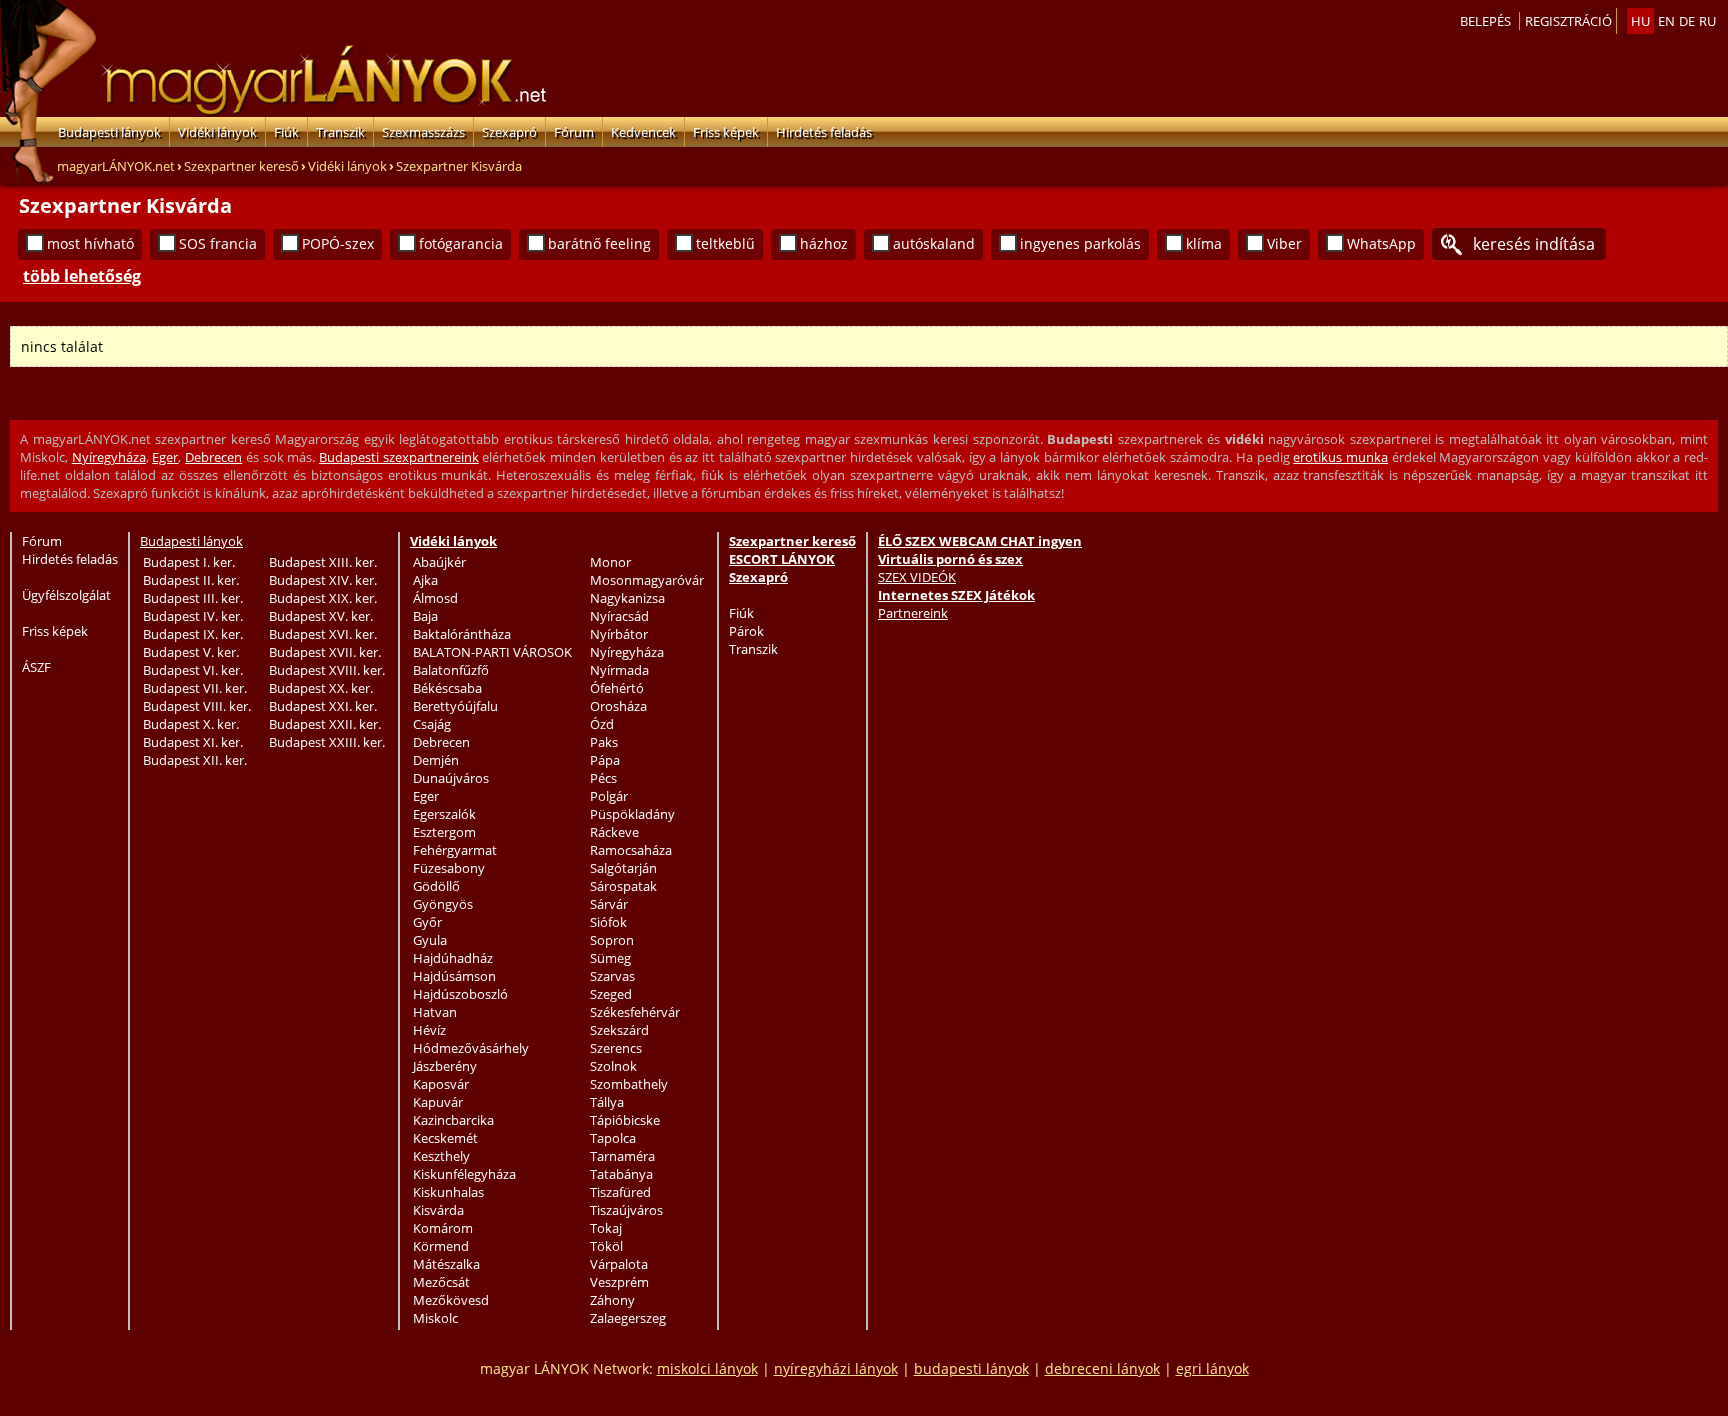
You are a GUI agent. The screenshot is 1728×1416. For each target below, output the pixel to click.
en (1666, 21)
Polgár (609, 796)
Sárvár (609, 904)
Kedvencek (643, 132)
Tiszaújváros (626, 1210)
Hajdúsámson (454, 976)
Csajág (432, 724)
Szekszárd (619, 1030)
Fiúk (286, 132)
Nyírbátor (619, 634)
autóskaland (934, 243)
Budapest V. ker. (191, 652)
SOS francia (218, 243)
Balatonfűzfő (451, 670)
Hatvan (435, 1012)
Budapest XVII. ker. (325, 652)
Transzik (340, 132)
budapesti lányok (971, 1368)
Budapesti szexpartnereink (399, 457)
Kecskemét (445, 1138)
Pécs (603, 778)
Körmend (441, 1246)
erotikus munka (1340, 457)
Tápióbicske (625, 1120)
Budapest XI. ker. (193, 742)
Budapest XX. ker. (321, 688)
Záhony (612, 1300)
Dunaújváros (451, 778)
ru (1707, 21)
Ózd (602, 724)
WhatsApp (1381, 243)
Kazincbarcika (453, 1120)
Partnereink (913, 613)
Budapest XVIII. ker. (327, 670)
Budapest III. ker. (193, 598)
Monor (610, 562)
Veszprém (619, 1282)
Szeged (611, 994)
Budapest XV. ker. (321, 616)
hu (1640, 21)
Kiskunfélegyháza (464, 1174)
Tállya (607, 1102)
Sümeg (610, 958)
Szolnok (613, 1066)
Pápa (605, 760)
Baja (425, 616)
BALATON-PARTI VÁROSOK (492, 652)
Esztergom (444, 832)
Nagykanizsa (627, 598)
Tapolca (613, 1138)
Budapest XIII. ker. (323, 562)
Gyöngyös (443, 904)
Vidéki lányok (217, 132)
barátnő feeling (599, 243)
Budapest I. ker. (189, 562)
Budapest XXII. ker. (325, 724)
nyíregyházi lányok (836, 1368)
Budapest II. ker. (191, 580)
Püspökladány (632, 814)
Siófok (608, 922)
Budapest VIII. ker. (197, 706)
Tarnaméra (622, 1156)
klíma (1204, 243)
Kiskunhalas (448, 1192)
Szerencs (616, 1048)
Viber (1284, 243)
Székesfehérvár (635, 1012)
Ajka (425, 580)
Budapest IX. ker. (193, 634)
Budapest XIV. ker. (323, 580)
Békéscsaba (447, 688)
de (1687, 21)
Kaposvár (441, 1084)
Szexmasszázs (423, 132)
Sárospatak (623, 886)
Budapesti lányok (109, 132)
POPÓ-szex (338, 243)
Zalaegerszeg (628, 1318)
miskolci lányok (707, 1368)
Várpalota (619, 1264)
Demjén (436, 760)
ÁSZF (36, 667)
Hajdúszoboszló (460, 994)
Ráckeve (614, 832)
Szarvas (612, 976)
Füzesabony (449, 868)
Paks (604, 742)
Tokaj (606, 1228)
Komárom (443, 1228)
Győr (427, 922)
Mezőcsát (441, 1282)
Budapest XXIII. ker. (327, 742)
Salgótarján (623, 868)
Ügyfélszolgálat (66, 595)
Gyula (430, 940)
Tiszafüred (620, 1192)
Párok (746, 631)
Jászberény (445, 1066)
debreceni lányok (1102, 1368)
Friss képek (726, 132)
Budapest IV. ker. (193, 616)
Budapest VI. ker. (193, 670)
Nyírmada (619, 670)
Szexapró (509, 132)
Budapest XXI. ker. (323, 706)
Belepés (1485, 21)
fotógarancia (461, 243)
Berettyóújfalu (455, 706)
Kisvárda (438, 1210)
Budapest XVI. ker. (323, 634)
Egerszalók (444, 814)
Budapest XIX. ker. (323, 598)
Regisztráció (1568, 21)
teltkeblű (725, 243)
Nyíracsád (619, 616)
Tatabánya (621, 1174)
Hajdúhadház (453, 958)
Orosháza (618, 706)
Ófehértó (617, 688)
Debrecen (213, 457)
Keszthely (441, 1156)
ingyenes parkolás (1080, 243)
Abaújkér (439, 562)
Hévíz (429, 1030)
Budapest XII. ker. (195, 760)
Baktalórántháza (462, 634)
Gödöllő (436, 886)
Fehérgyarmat (455, 850)
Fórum (574, 132)
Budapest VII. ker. (195, 688)
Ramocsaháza (631, 850)
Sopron (612, 940)
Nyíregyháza (109, 457)
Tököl (606, 1246)
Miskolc (435, 1318)
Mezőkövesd (451, 1300)
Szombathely (629, 1084)
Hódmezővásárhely (471, 1048)
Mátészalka (446, 1264)
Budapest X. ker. (191, 724)
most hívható (90, 243)
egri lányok (1212, 1368)
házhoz (824, 243)
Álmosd (435, 598)
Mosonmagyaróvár (647, 580)
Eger (165, 457)
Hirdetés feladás (824, 132)
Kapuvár (438, 1102)
